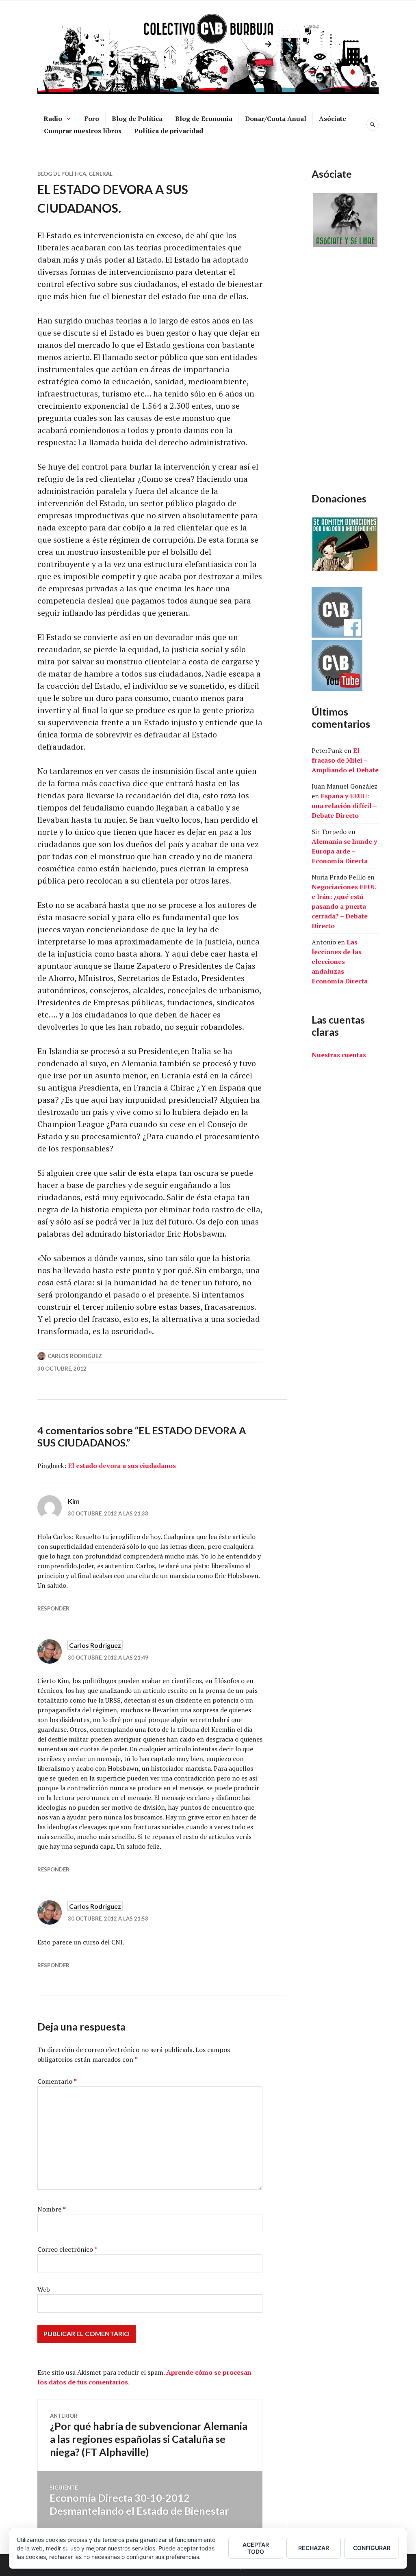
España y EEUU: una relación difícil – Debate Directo (344, 806)
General (101, 174)
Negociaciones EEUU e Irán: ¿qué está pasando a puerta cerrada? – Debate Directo (344, 906)
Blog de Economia (204, 119)
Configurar (372, 2548)
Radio (53, 119)
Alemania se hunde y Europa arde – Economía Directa (344, 851)
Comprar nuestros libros (83, 131)
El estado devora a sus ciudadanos (122, 1466)
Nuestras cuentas (339, 1055)
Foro (92, 119)
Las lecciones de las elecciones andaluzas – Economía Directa (340, 961)
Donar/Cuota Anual (276, 119)
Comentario (57, 2081)
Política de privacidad (169, 131)
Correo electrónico (67, 2249)
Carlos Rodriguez (75, 1356)
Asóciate (333, 119)
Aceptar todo (256, 2548)
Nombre (52, 2209)
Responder (53, 1608)
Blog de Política (137, 119)
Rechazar (314, 2548)
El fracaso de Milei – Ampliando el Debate (345, 760)
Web (44, 2289)
